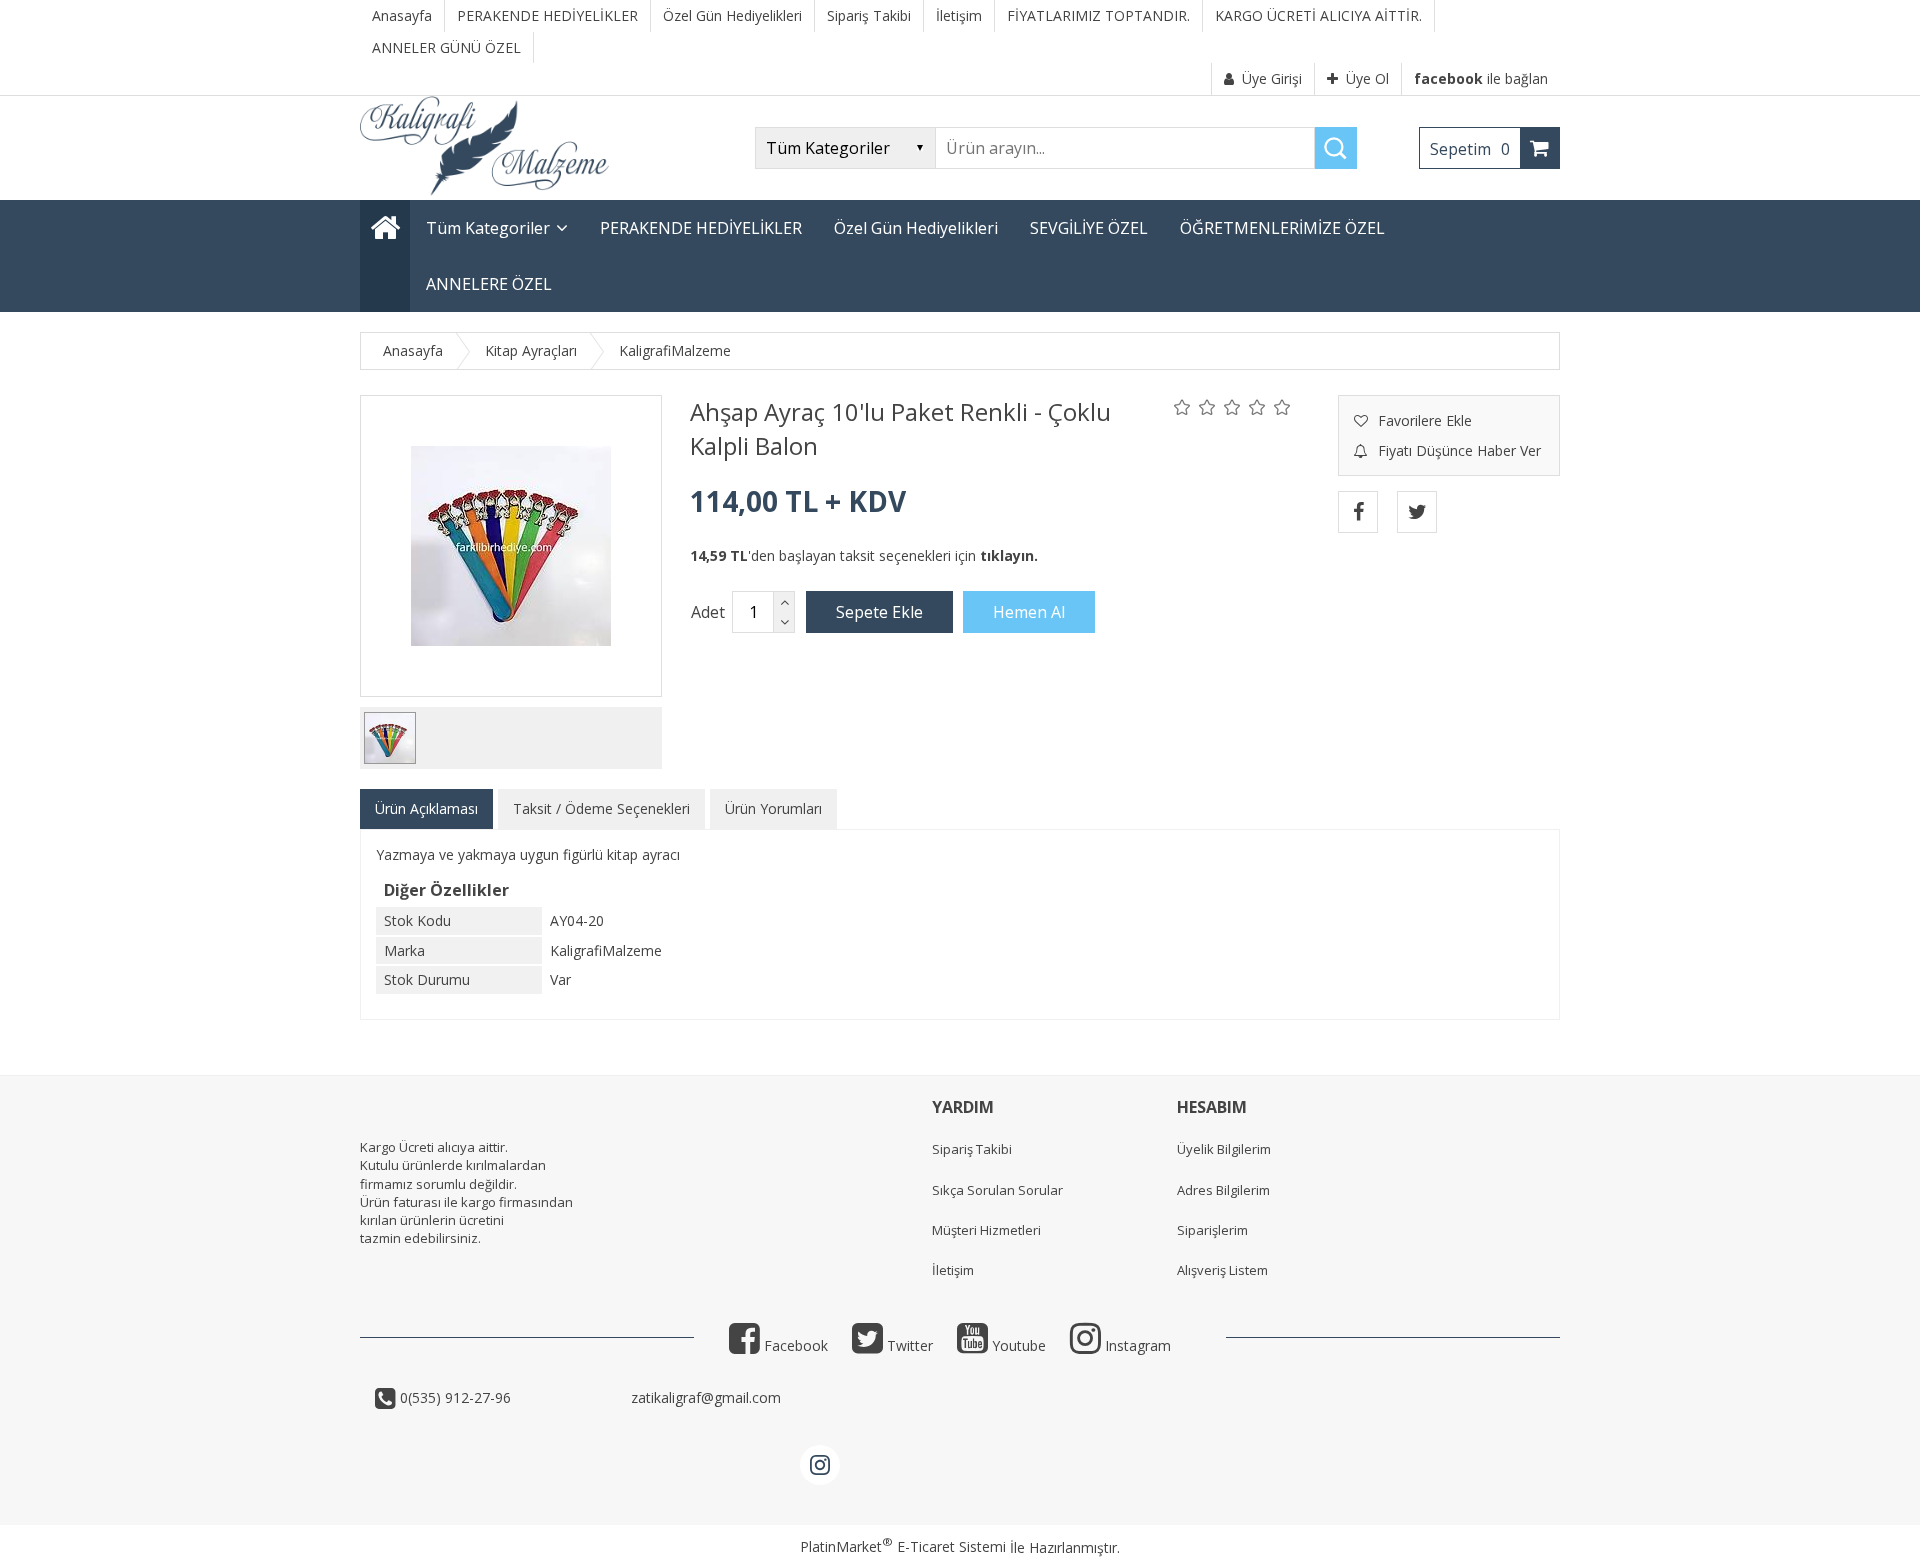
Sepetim (1470, 149)
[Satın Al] (1029, 612)
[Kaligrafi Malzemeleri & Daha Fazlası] (484, 190)
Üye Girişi (1272, 78)
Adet (708, 612)
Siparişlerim (1212, 1230)
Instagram (1136, 1345)
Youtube (1017, 1345)
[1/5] (1182, 407)
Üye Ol (1367, 78)
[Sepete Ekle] (879, 612)
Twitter (908, 1345)
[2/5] (1195, 407)
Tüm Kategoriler (488, 228)
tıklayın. (1009, 555)
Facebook (794, 1345)
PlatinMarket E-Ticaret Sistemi (903, 1546)
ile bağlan (1481, 78)
